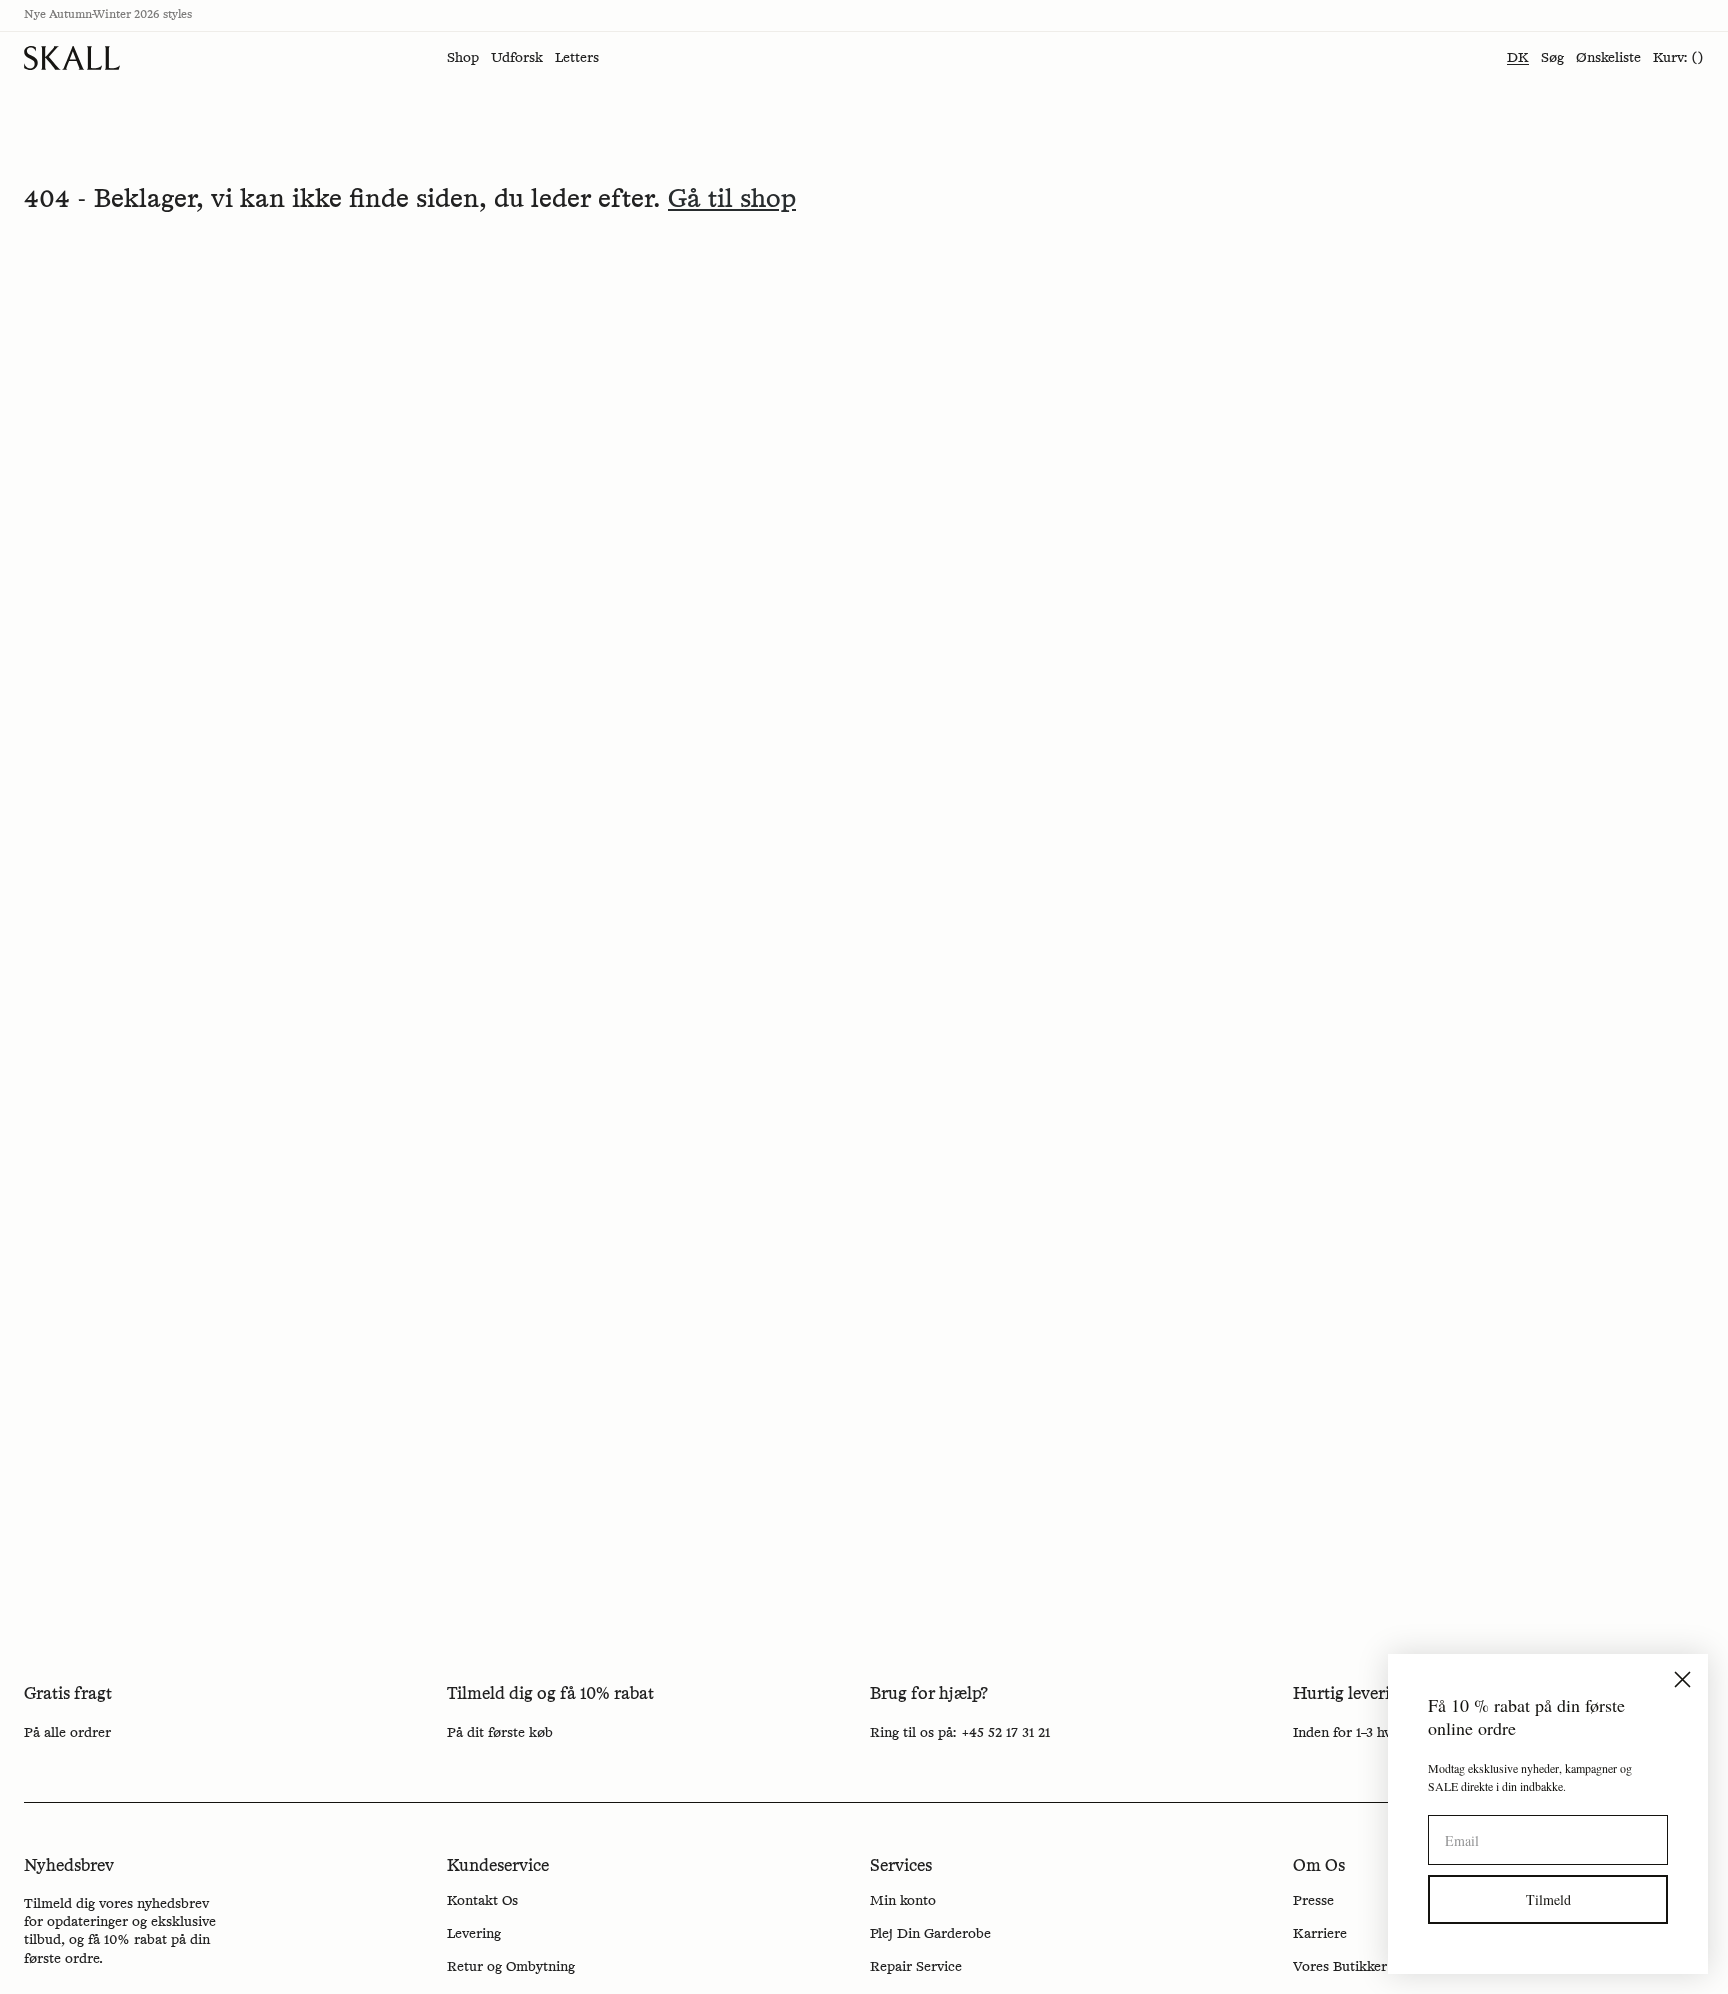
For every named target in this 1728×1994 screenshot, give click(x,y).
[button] (463, 58)
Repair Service (916, 1967)
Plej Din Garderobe (930, 1934)
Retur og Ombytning (511, 1967)
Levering (474, 1934)
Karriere (1320, 1934)
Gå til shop (732, 200)
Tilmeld (1548, 1899)
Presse (1313, 1901)
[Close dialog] (1682, 1679)
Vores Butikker (1340, 1967)
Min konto (903, 1901)
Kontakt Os (482, 1901)
